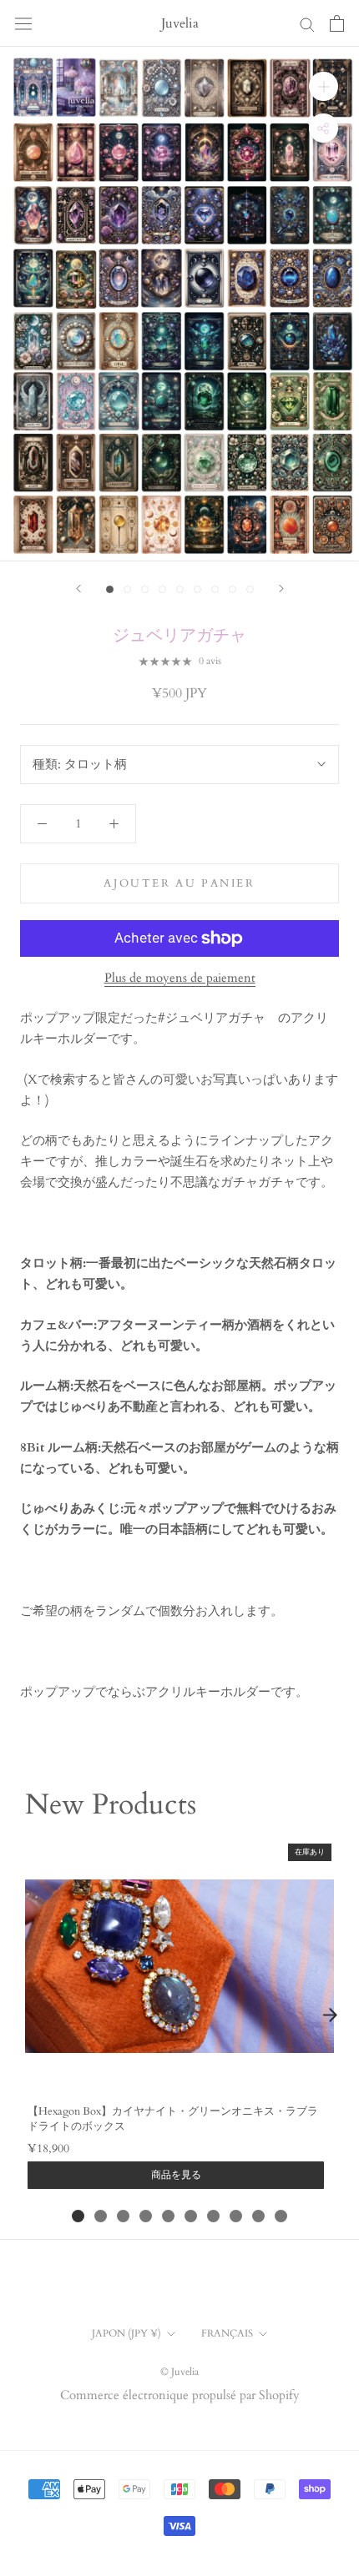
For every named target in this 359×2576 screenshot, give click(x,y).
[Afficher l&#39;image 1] (110, 589)
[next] (330, 2015)
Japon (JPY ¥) (126, 2333)
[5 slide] (168, 2216)
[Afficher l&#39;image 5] (180, 589)
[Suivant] (281, 589)
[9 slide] (258, 2216)
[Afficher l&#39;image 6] (197, 589)
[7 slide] (213, 2216)
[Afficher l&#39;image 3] (145, 589)
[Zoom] (324, 86)
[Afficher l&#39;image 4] (162, 589)
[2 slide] (101, 2216)
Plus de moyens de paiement (180, 978)
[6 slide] (191, 2216)
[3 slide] (123, 2216)
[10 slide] (281, 2216)
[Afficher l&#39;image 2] (127, 589)
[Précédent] (78, 589)
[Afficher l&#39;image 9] (250, 589)
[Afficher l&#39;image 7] (215, 589)
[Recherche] (307, 24)
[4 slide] (146, 2216)
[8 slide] (236, 2216)
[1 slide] (78, 2216)
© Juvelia (179, 2372)
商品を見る (176, 2175)
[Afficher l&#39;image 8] (233, 589)
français (227, 2333)
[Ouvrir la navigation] (23, 23)
